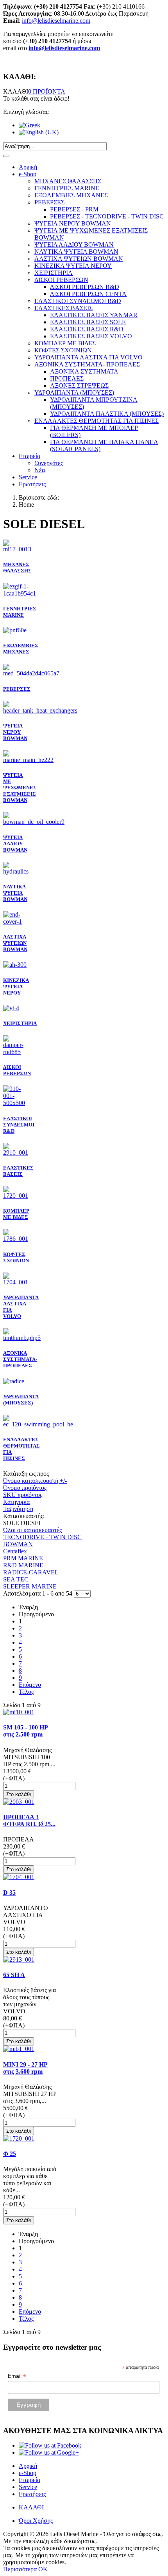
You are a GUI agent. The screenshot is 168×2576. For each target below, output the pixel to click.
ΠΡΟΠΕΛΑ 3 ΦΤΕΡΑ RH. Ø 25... (29, 1821)
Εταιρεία (29, 456)
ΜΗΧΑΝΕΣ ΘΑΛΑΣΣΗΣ (17, 568)
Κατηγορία (16, 1502)
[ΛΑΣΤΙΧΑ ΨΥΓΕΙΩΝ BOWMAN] (16, 922)
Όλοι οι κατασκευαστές (32, 1530)
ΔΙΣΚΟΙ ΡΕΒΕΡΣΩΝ (17, 1070)
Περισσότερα (20, 2569)
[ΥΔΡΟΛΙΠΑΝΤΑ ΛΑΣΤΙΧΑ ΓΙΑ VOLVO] (16, 1282)
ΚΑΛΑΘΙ (31, 2507)
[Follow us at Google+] (49, 2452)
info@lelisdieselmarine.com (56, 21)
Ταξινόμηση (18, 1509)
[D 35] (19, 1877)
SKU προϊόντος (23, 1495)
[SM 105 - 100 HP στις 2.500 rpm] (19, 1712)
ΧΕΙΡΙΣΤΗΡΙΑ (20, 1023)
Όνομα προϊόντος (25, 1488)
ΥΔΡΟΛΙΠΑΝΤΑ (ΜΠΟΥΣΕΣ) (21, 1400)
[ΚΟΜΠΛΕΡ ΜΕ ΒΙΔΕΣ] (16, 1196)
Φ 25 (10, 2154)
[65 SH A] (19, 1960)
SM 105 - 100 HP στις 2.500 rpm (26, 1731)
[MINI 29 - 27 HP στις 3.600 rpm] (19, 2049)
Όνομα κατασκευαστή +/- (35, 1481)
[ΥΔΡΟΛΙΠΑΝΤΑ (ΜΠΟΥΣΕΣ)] (14, 1381)
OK (43, 2569)
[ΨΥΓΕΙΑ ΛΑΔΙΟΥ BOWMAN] (34, 822)
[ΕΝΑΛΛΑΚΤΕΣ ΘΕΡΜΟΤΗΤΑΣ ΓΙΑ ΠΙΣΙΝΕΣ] (38, 1424)
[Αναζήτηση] (6, 156)
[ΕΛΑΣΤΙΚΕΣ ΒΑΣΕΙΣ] (16, 1153)
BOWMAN (18, 1544)
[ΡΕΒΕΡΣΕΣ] (31, 673)
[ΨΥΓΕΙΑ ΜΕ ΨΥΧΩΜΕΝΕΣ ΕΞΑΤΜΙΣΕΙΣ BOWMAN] (28, 760)
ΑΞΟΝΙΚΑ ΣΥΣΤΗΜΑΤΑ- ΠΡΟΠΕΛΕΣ (20, 1359)
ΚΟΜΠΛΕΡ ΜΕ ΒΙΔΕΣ (16, 1214)
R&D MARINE (23, 1565)
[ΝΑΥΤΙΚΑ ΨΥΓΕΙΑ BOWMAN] (16, 871)
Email (17, 2376)
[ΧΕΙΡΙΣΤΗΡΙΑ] (11, 1008)
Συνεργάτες (49, 463)
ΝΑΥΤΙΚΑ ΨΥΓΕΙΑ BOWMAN (15, 893)
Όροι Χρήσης (36, 2521)
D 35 (9, 1893)
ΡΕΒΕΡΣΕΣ (17, 689)
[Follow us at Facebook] (50, 2445)
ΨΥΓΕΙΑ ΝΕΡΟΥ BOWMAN (15, 732)
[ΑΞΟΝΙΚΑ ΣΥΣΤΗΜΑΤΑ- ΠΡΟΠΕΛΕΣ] (22, 1338)
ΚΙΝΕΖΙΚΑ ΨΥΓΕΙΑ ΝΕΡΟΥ (16, 987)
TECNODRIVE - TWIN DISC (42, 1537)
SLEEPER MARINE (30, 1586)
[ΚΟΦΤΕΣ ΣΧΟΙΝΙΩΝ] (16, 1239)
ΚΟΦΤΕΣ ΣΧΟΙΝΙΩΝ (16, 1257)
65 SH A (14, 1975)
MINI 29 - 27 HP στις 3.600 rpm (25, 2068)
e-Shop (28, 174)
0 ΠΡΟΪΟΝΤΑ (47, 91)
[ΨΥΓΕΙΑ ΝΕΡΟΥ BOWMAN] (40, 710)
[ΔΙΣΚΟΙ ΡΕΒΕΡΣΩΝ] (16, 1052)
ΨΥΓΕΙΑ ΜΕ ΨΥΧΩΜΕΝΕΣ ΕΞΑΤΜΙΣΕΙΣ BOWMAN (20, 788)
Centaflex (15, 1551)
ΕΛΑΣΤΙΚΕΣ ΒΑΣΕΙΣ (18, 1171)
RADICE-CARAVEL (31, 1572)
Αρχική (28, 167)
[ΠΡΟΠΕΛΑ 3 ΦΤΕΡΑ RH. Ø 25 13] (19, 1802)
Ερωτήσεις (32, 484)
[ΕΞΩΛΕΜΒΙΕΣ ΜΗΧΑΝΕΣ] (15, 630)
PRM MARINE (23, 1558)
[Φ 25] (19, 2138)
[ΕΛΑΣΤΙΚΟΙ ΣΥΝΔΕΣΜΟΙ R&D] (16, 1103)
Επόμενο (30, 1685)
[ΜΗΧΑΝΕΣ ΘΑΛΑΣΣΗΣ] (17, 549)
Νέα (40, 470)
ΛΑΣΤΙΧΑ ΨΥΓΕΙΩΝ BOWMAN (15, 943)
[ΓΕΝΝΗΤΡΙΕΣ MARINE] (20, 593)
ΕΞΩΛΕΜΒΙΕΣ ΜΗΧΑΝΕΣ (21, 649)
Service (28, 477)
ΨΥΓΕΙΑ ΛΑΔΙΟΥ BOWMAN (15, 844)
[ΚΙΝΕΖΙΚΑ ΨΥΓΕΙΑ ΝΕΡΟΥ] (15, 965)
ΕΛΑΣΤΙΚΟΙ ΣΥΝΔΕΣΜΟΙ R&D (19, 1125)
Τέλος (26, 1692)
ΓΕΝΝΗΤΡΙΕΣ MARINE (20, 612)
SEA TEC (16, 1579)
